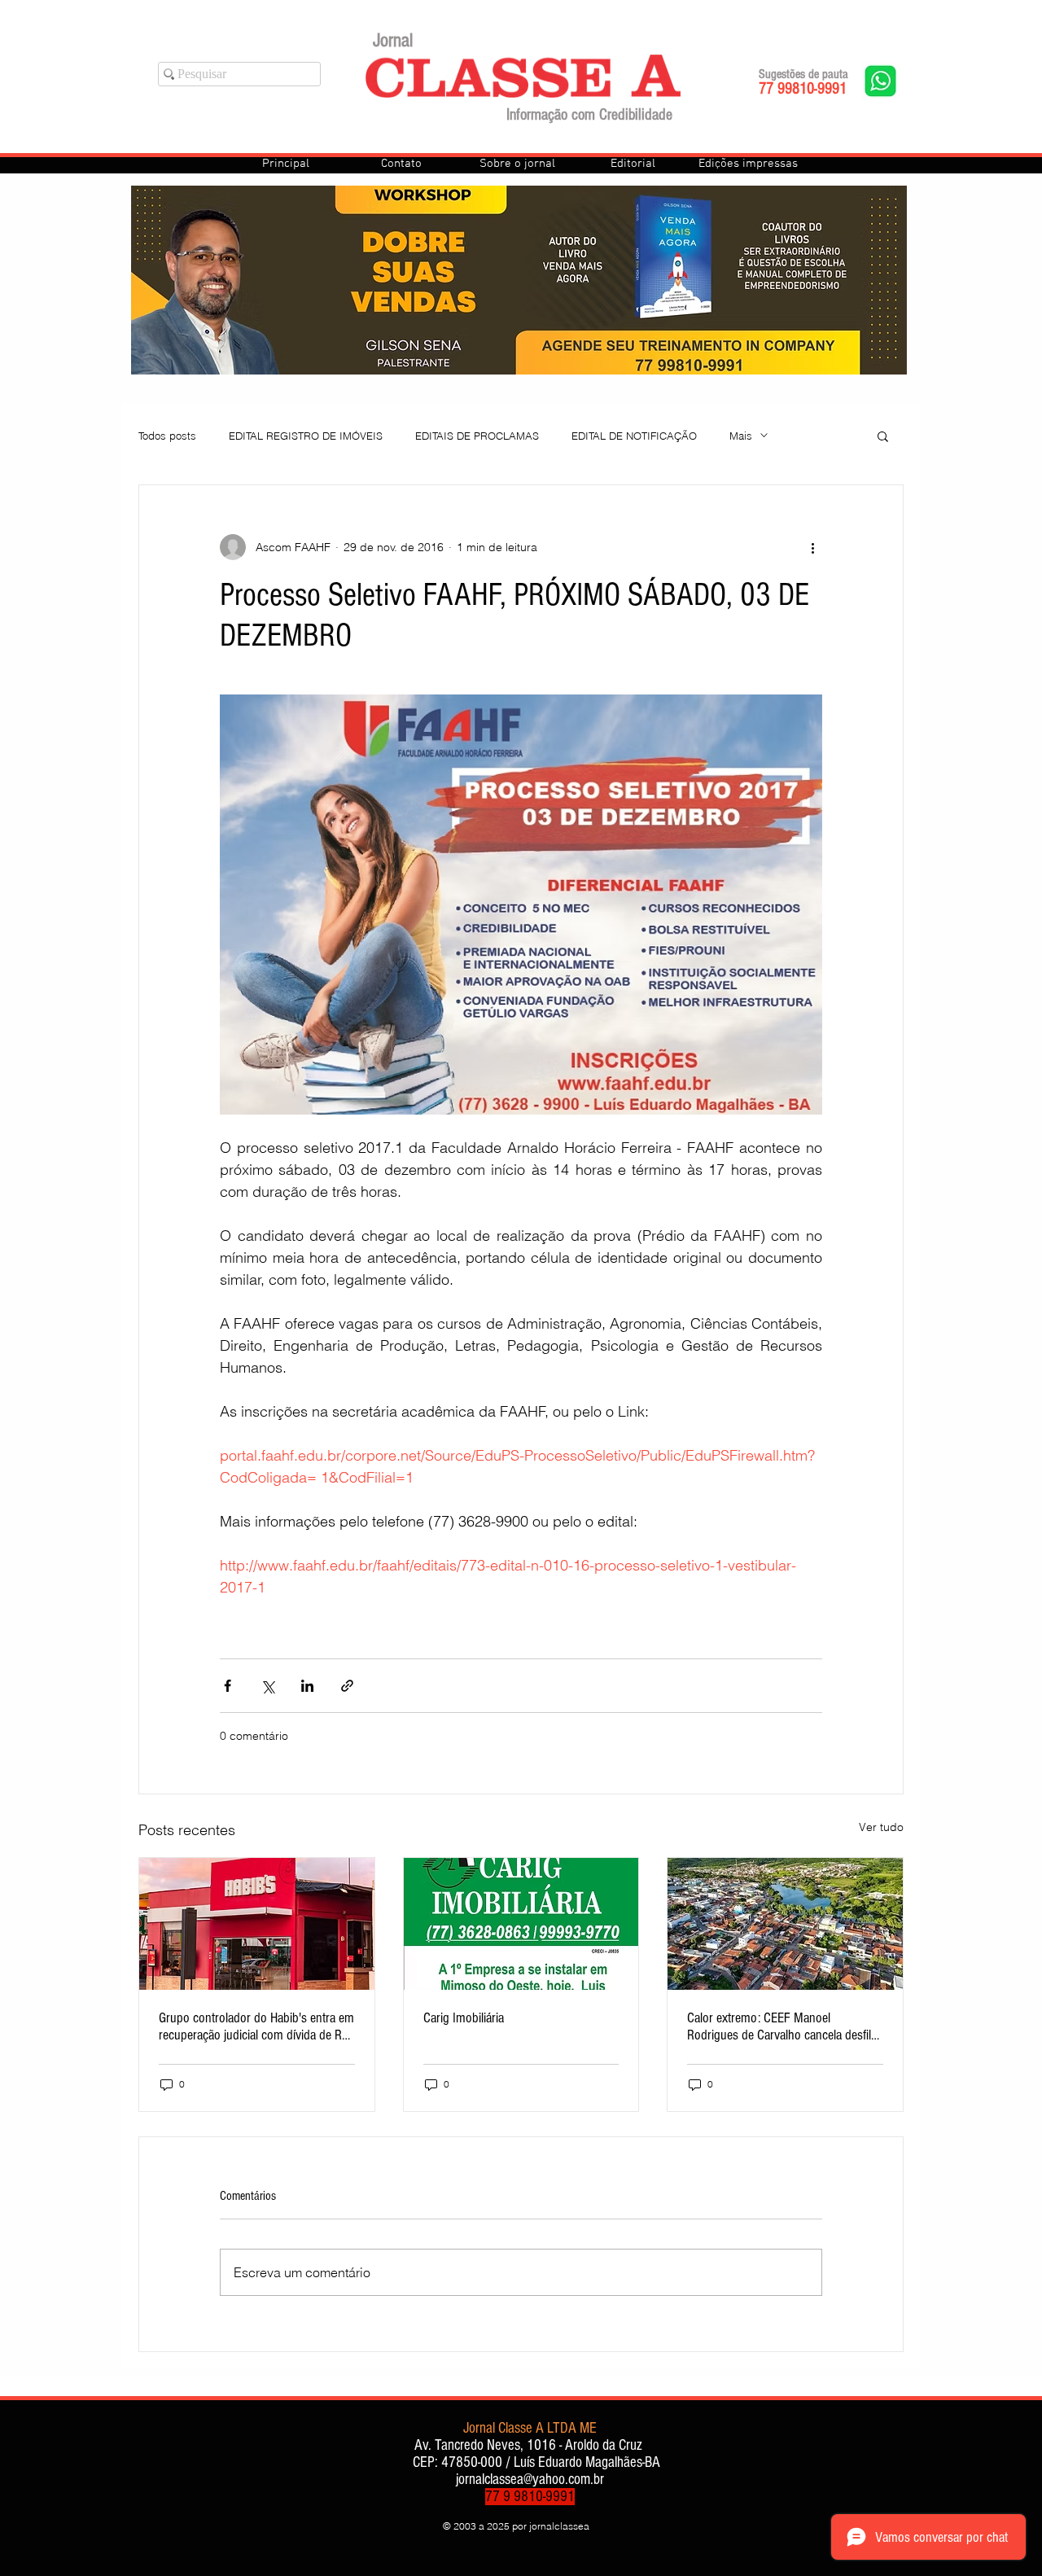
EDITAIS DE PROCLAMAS (477, 436)
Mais (741, 436)
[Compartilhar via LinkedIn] (307, 1686)
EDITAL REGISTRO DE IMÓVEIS (306, 436)
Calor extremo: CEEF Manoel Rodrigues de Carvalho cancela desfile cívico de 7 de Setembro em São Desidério (782, 2026)
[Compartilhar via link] (347, 1686)
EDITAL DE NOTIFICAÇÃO (634, 436)
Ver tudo (881, 1827)
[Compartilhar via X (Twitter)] (267, 1686)
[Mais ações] (812, 547)
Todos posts (167, 436)
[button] (883, 436)
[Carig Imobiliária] (521, 1924)
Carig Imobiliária (464, 2018)
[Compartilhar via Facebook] (228, 1686)
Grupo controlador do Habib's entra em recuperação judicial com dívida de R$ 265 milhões (256, 2026)
